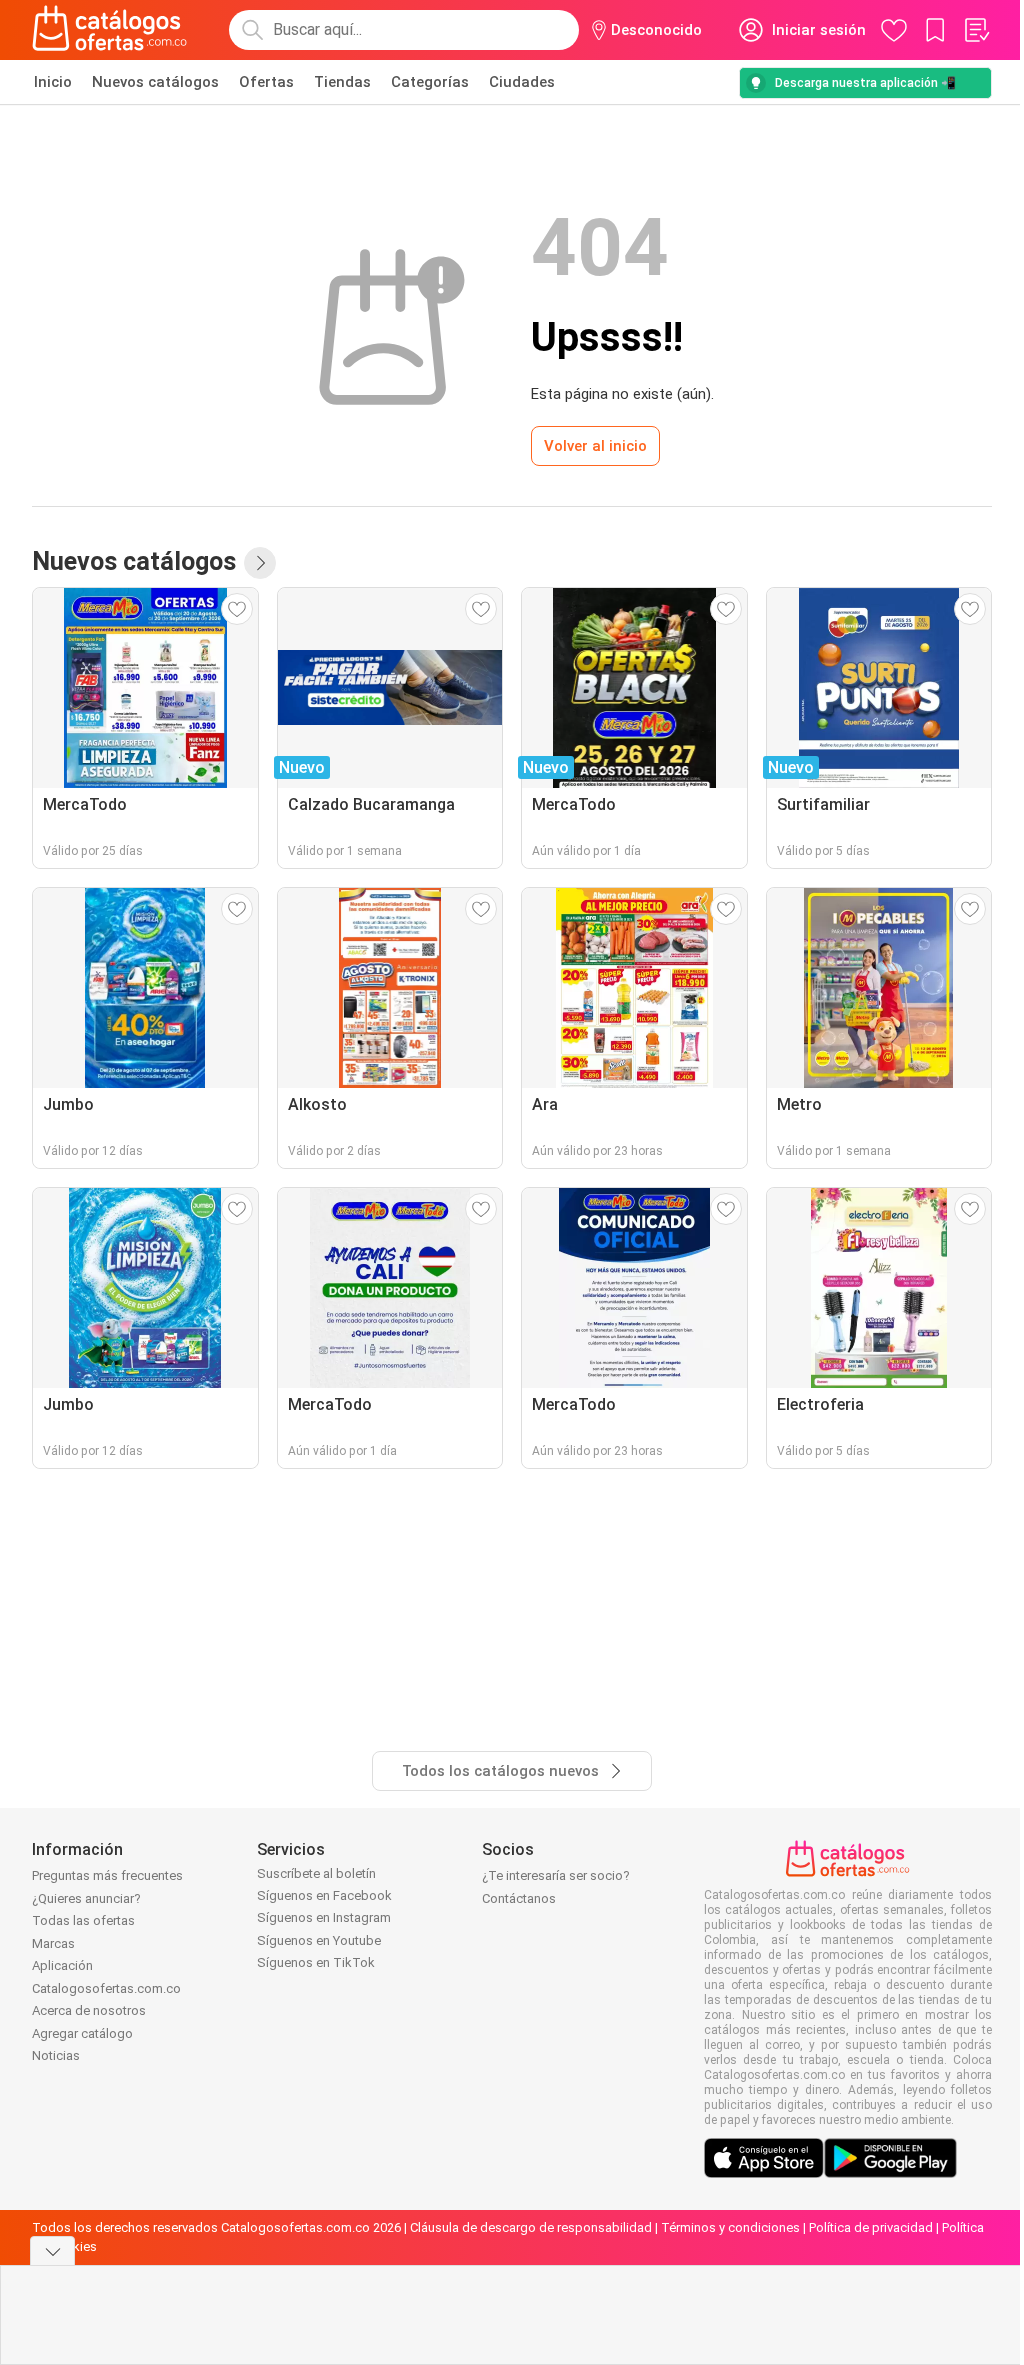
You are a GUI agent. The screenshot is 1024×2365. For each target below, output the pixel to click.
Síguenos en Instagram (324, 1917)
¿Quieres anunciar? (86, 1898)
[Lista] (976, 30)
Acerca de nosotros (89, 2010)
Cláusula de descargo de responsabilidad (531, 2227)
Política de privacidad (871, 2227)
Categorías (430, 82)
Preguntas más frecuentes (107, 1875)
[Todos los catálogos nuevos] (260, 563)
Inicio (53, 82)
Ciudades (522, 82)
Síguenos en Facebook (324, 1895)
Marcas (53, 1943)
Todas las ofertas (83, 1920)
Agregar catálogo (82, 2033)
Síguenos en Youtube (319, 1940)
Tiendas (342, 82)
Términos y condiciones (730, 2227)
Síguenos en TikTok (316, 1962)
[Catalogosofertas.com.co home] (110, 30)
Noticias (56, 2055)
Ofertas (266, 82)
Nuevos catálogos (155, 82)
